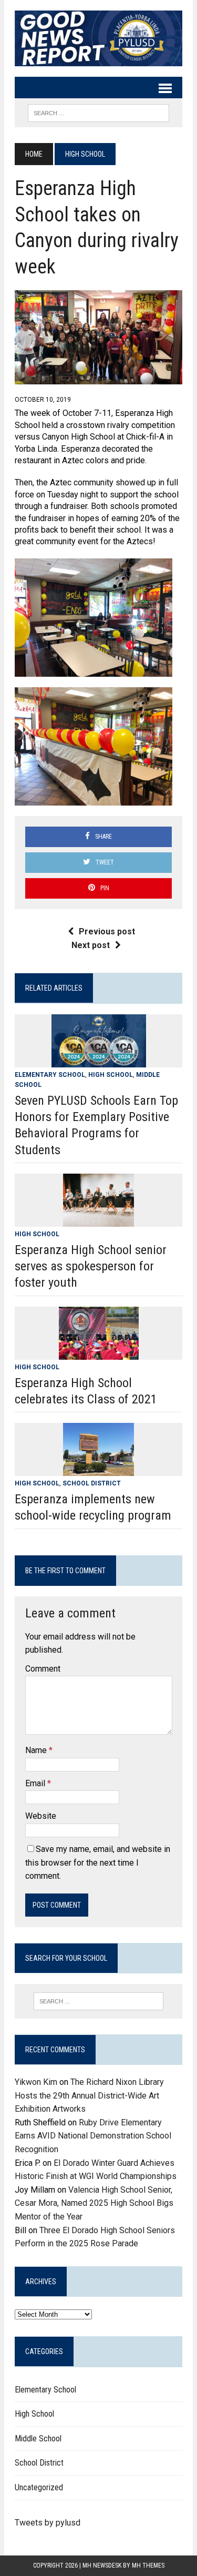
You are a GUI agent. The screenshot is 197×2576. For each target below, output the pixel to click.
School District (92, 1483)
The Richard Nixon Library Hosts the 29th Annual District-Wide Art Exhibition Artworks (89, 2095)
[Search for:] (98, 2001)
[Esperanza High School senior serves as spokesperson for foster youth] (98, 1220)
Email (36, 1783)
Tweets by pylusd (48, 2523)
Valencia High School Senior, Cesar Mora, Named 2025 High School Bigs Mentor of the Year (94, 2203)
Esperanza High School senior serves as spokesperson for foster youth (91, 1266)
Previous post (107, 931)
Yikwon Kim (36, 2082)
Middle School (38, 2438)
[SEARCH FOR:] (98, 112)
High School (111, 1075)
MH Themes (148, 2565)
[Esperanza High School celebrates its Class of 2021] (99, 1353)
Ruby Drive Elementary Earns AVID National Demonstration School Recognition (93, 2136)
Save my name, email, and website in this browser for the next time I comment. (98, 1862)
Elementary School (50, 1075)
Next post (91, 945)
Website (41, 1816)
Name (37, 1750)
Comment (43, 1669)
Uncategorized (39, 2487)
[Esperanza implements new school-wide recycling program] (98, 1469)
